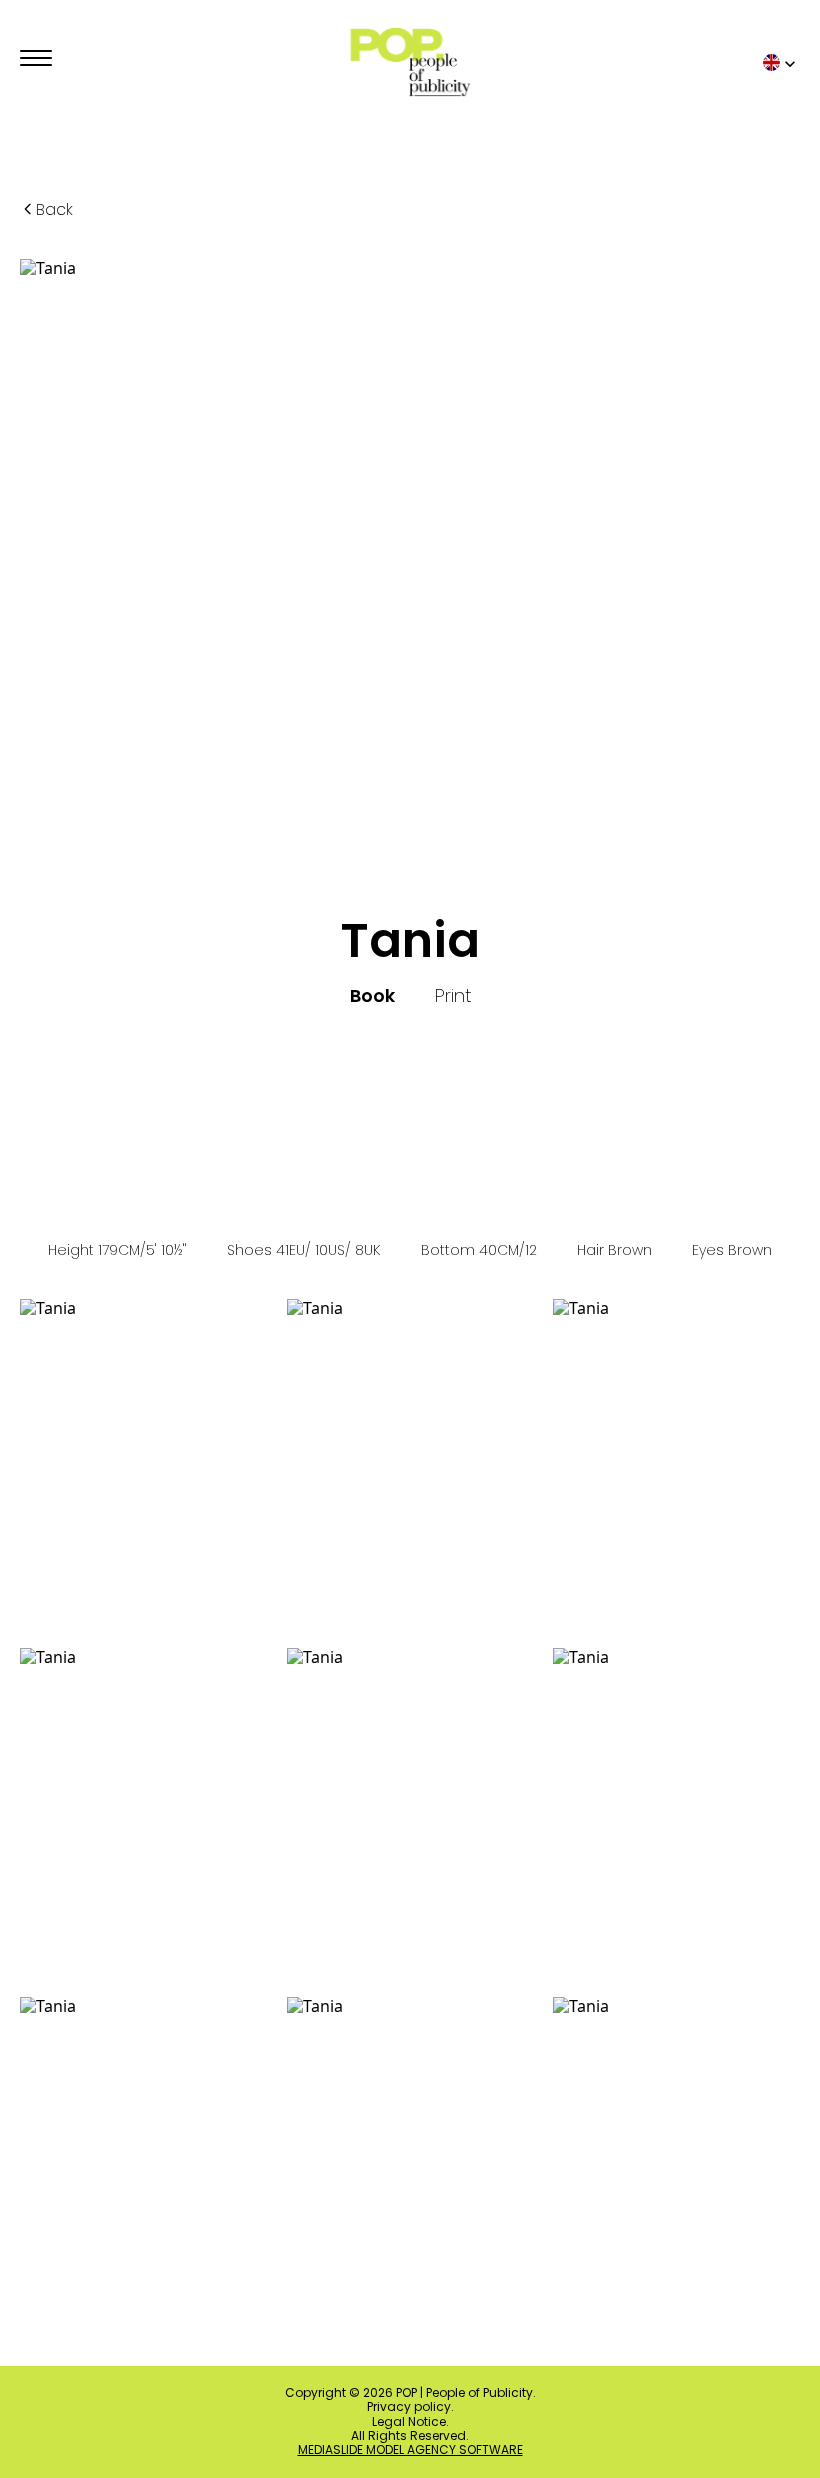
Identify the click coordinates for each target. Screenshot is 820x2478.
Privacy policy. (410, 2407)
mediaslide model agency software (410, 2450)
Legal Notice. (410, 2422)
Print (453, 996)
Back (54, 209)
